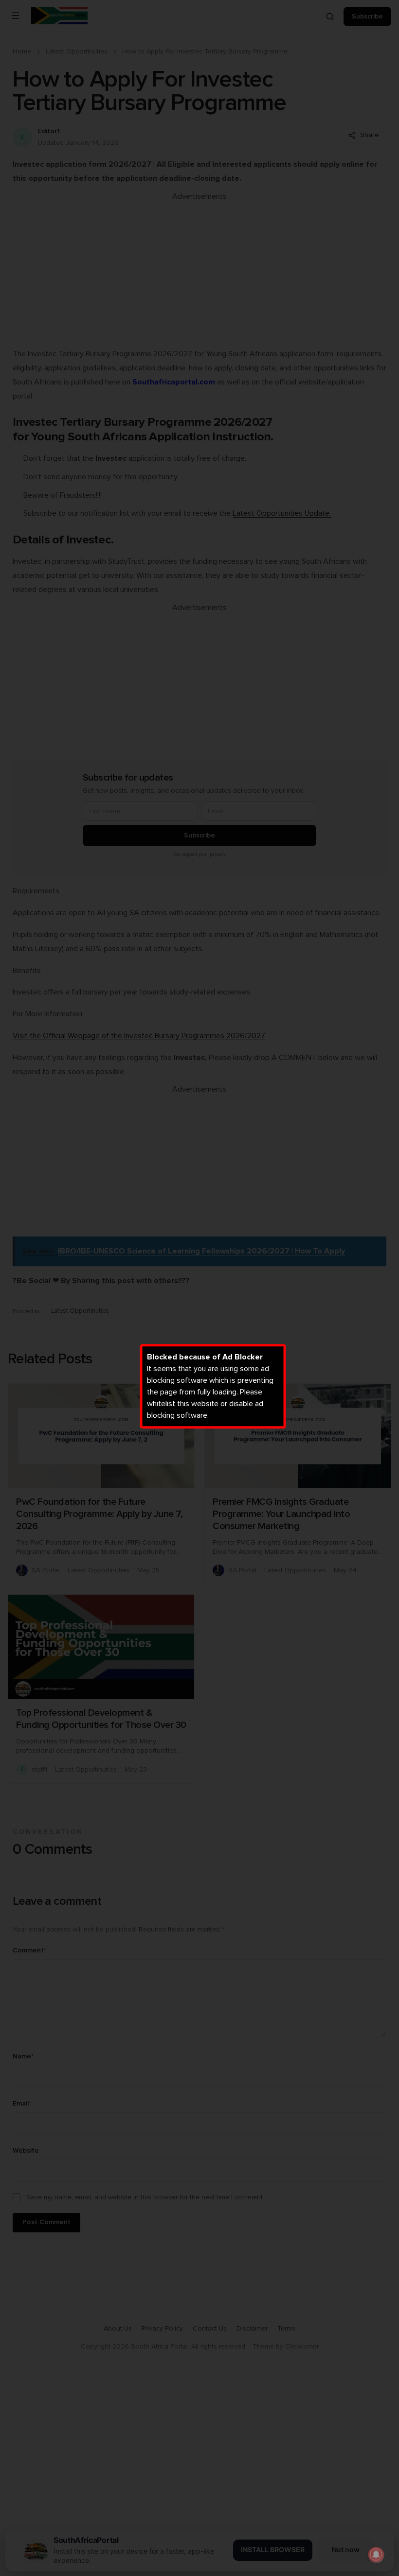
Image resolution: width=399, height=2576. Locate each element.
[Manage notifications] (376, 2555)
